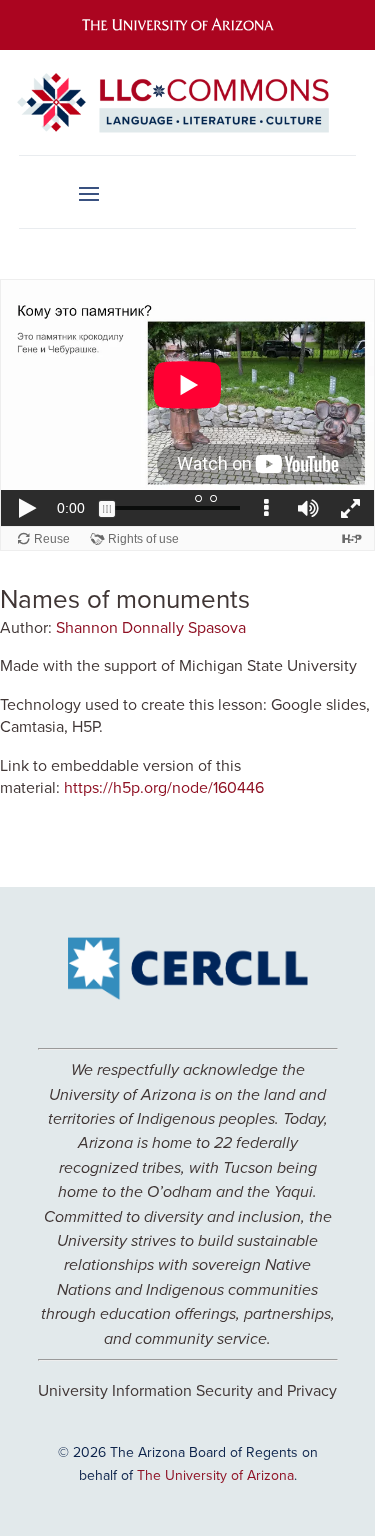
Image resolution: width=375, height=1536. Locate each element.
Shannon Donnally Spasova (151, 627)
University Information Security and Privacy (187, 1390)
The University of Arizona (215, 1475)
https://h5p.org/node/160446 (164, 787)
